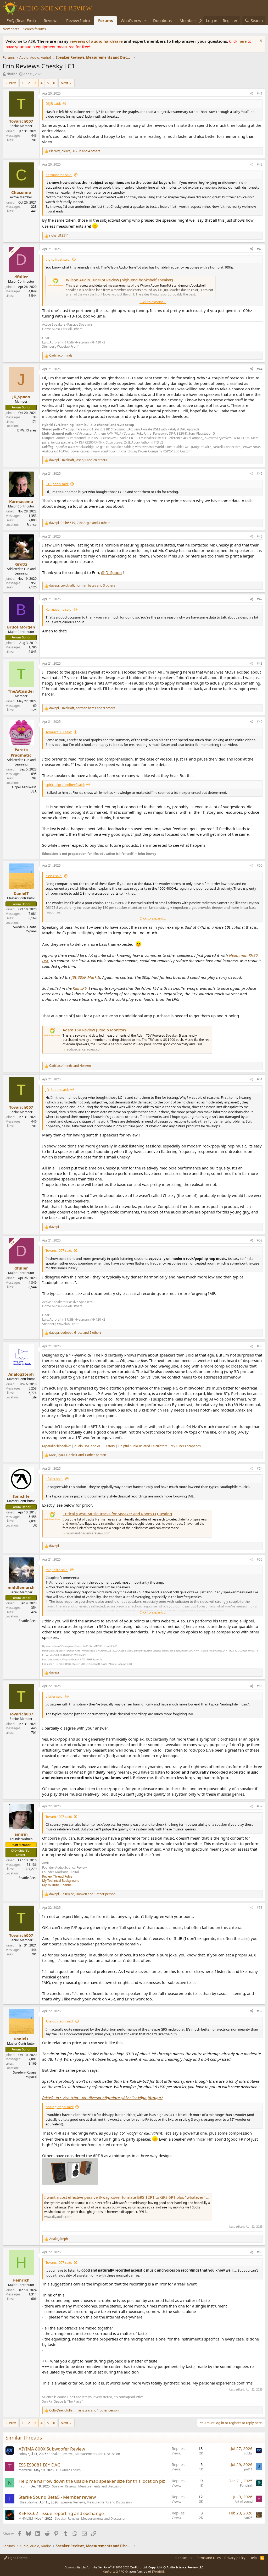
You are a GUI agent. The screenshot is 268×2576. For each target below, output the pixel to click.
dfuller (12, 74)
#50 (260, 865)
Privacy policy (235, 2558)
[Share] (252, 94)
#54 (260, 1469)
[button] (146, 21)
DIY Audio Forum (68, 2470)
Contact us (184, 2558)
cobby (23, 2454)
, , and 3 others (82, 586)
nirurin (23, 2486)
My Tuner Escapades (186, 1446)
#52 (260, 1240)
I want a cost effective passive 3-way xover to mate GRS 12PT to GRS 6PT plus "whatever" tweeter (132, 2197)
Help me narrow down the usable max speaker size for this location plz (92, 2481)
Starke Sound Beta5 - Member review (57, 2497)
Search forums (35, 29)
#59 (260, 2011)
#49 (260, 722)
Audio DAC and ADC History (95, 1446)
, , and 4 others (75, 151)
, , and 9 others (82, 708)
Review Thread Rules (57, 1876)
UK (35, 1525)
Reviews (51, 20)
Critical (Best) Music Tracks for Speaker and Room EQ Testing (117, 1514)
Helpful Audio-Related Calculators (143, 1446)
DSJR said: (53, 103)
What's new (131, 20)
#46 (260, 536)
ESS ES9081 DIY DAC (39, 2465)
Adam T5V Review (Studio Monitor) (94, 1030)
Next (65, 83)
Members (188, 20)
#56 (260, 1686)
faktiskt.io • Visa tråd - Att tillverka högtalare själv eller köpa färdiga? (102, 2098)
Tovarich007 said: (59, 732)
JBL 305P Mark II (86, 977)
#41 (260, 93)
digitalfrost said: (58, 259)
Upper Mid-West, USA (24, 789)
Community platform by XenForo (106, 2567)
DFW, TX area (27, 430)
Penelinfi (246, 2485)
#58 (260, 1908)
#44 (260, 369)
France (32, 525)
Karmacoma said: (59, 175)
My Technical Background (61, 1881)
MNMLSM (26, 2518)
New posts (11, 29)
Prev (12, 83)
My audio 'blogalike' (57, 1446)
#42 (260, 164)
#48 (260, 663)
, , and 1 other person (78, 1455)
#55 (260, 1559)
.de (34, 1397)
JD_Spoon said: (57, 484)
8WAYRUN (158, 2571)
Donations (162, 20)
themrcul (25, 2470)
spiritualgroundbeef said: (65, 785)
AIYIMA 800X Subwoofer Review (52, 2449)
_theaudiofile (28, 2502)
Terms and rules (208, 2558)
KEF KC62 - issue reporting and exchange (61, 2513)
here (243, 41)
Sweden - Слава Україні (25, 929)
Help (253, 2558)
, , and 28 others (78, 460)
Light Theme (17, 2558)
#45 (260, 474)
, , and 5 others (75, 1333)
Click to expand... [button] (153, 302)
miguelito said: (57, 1570)
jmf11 (248, 2469)
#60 (260, 2252)
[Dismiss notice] (260, 41)
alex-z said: (54, 876)
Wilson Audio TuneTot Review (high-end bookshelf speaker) (119, 280)
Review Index (78, 20)
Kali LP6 (80, 988)
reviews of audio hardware (97, 41)
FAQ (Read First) (21, 20)
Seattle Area (28, 1621)
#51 (260, 1079)
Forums (105, 20)
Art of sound (244, 2501)
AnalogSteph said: (60, 2021)
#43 (260, 249)
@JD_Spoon (111, 572)
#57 (260, 1806)
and (70, 1066)
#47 (260, 599)
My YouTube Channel (57, 1885)
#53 (260, 1346)
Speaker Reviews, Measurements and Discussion (84, 2454)
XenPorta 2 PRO (114, 2571)
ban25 (248, 2518)
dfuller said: (54, 1479)
